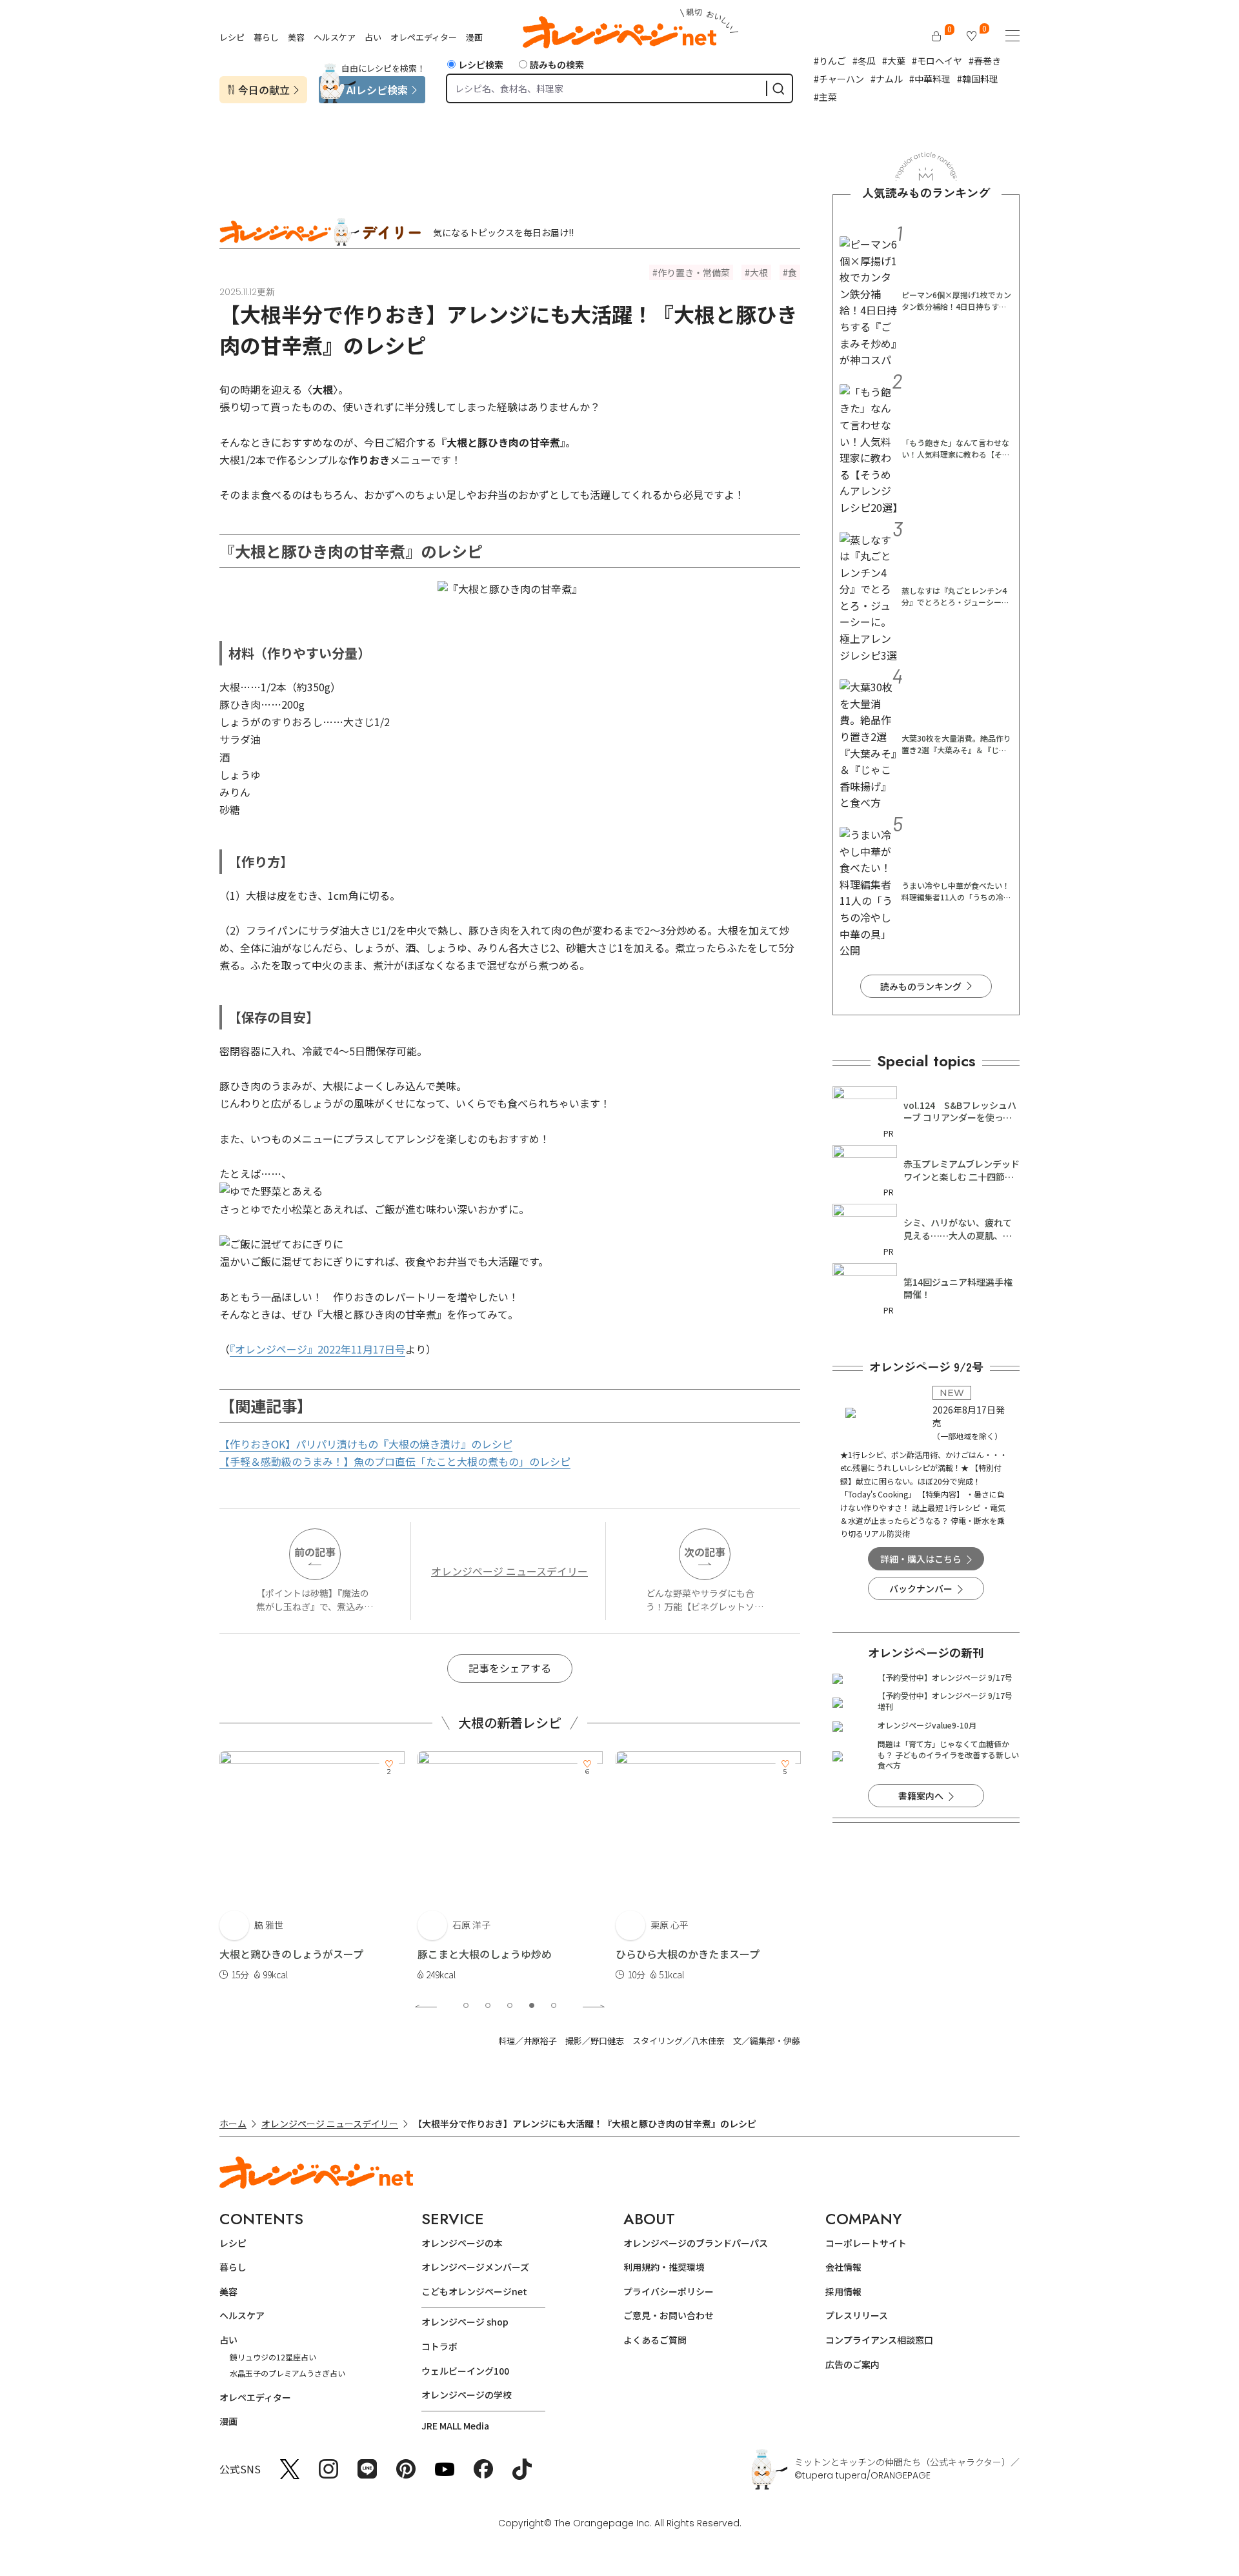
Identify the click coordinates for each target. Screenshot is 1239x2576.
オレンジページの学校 (467, 2395)
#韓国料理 (978, 79)
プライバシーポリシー (669, 2291)
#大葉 (894, 61)
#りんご (830, 61)
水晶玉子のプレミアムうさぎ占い (287, 2373)
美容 (296, 37)
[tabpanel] (312, 1867)
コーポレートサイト (866, 2243)
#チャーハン (839, 79)
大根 (759, 272)
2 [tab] (488, 2005)
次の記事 (705, 1552)
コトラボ (439, 2346)
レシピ (232, 37)
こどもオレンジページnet (474, 2291)
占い (373, 37)
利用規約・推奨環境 (664, 2267)
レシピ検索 (481, 65)
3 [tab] (510, 2005)
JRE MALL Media (455, 2426)
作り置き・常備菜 (694, 272)
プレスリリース (857, 2315)
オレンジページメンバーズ (475, 2267)
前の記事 (315, 1552)
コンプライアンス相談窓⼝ (879, 2340)
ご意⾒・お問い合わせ (669, 2315)
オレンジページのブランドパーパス (696, 2243)
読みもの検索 (557, 65)
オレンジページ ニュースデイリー (509, 1571)
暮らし (266, 37)
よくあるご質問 (655, 2340)
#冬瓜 (864, 61)
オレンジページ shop (465, 2322)
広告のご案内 (852, 2364)
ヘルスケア (335, 37)
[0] (936, 36)
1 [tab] (466, 2005)
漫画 (474, 37)
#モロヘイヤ (937, 61)
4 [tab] (532, 2005)
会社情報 (843, 2267)
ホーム (233, 2124)
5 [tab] (554, 2005)
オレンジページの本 (462, 2243)
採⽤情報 (843, 2291)
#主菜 (825, 97)
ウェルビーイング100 (465, 2371)
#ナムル (887, 79)
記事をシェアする (510, 1668)
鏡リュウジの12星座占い (273, 2357)
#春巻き (985, 61)
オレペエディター (424, 37)
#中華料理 (930, 79)
